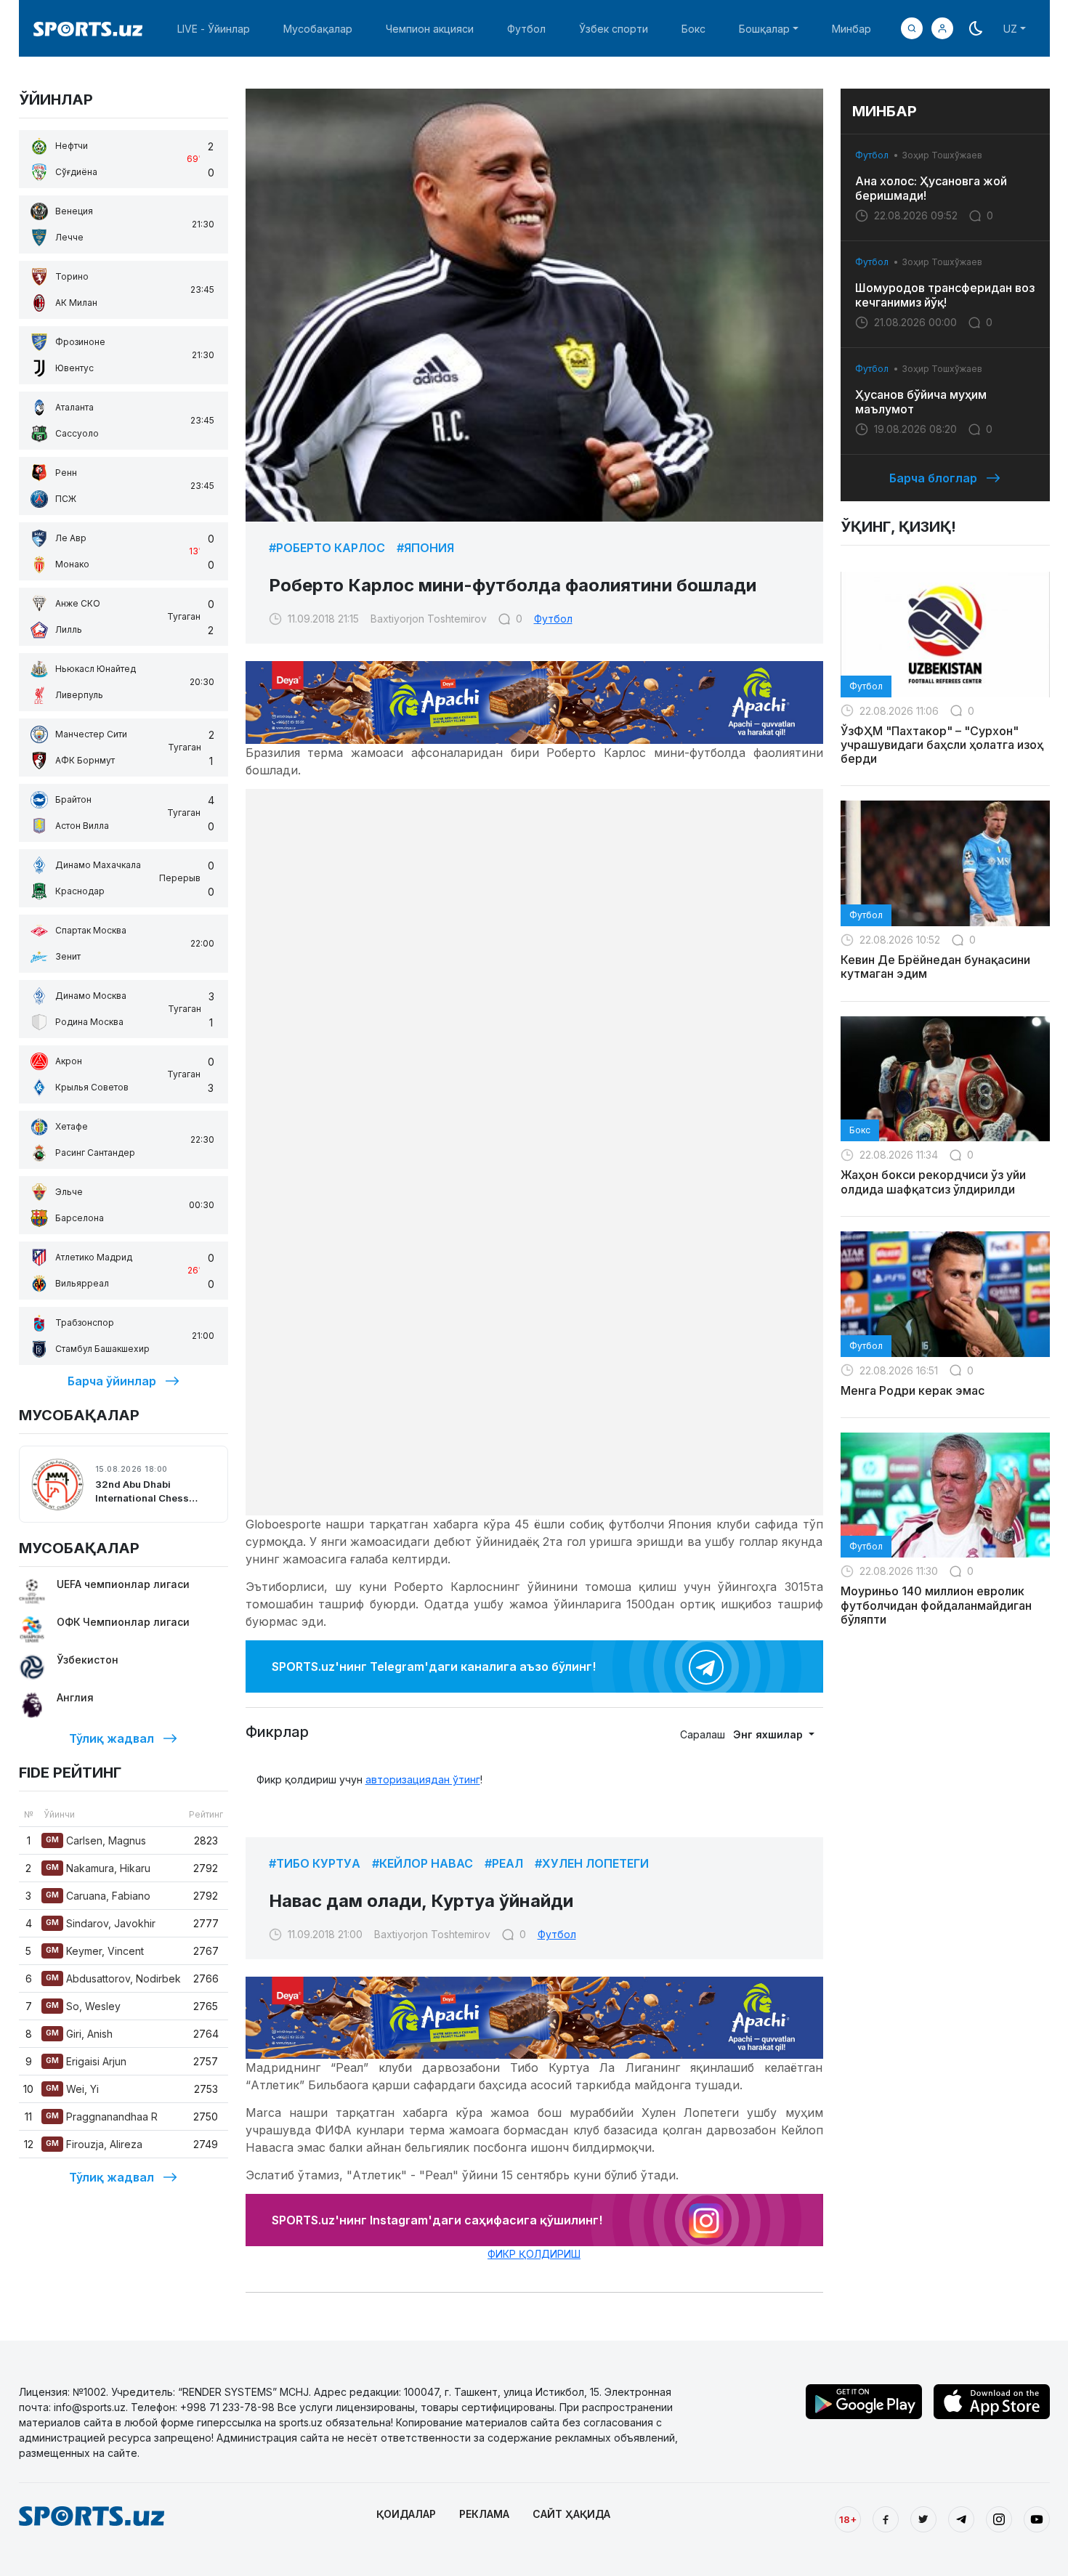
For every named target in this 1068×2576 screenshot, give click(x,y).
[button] (942, 28)
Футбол (526, 29)
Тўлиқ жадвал (112, 1738)
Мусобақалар (318, 29)
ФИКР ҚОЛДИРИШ (534, 2254)
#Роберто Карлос (327, 548)
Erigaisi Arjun (86, 2061)
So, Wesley (83, 2006)
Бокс (693, 29)
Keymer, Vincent (95, 1951)
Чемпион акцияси (430, 29)
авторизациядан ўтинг (423, 1779)
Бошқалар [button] (764, 29)
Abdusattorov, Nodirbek (113, 1978)
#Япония (425, 548)
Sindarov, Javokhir (101, 1923)
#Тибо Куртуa (315, 1863)
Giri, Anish (79, 2034)
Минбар (851, 29)
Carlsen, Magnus (96, 1840)
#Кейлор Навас (422, 1863)
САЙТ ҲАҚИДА (571, 2514)
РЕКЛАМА (484, 2514)
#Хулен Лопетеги (592, 1863)
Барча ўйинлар (112, 1381)
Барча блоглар (933, 478)
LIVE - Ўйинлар (214, 29)
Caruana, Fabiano (98, 1896)
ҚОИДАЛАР (406, 2514)
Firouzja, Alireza (94, 2144)
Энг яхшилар (769, 1734)
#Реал (504, 1863)
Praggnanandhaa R (102, 2117)
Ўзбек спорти (614, 29)
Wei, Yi (72, 2089)
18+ (848, 2519)
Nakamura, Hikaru (98, 1868)
